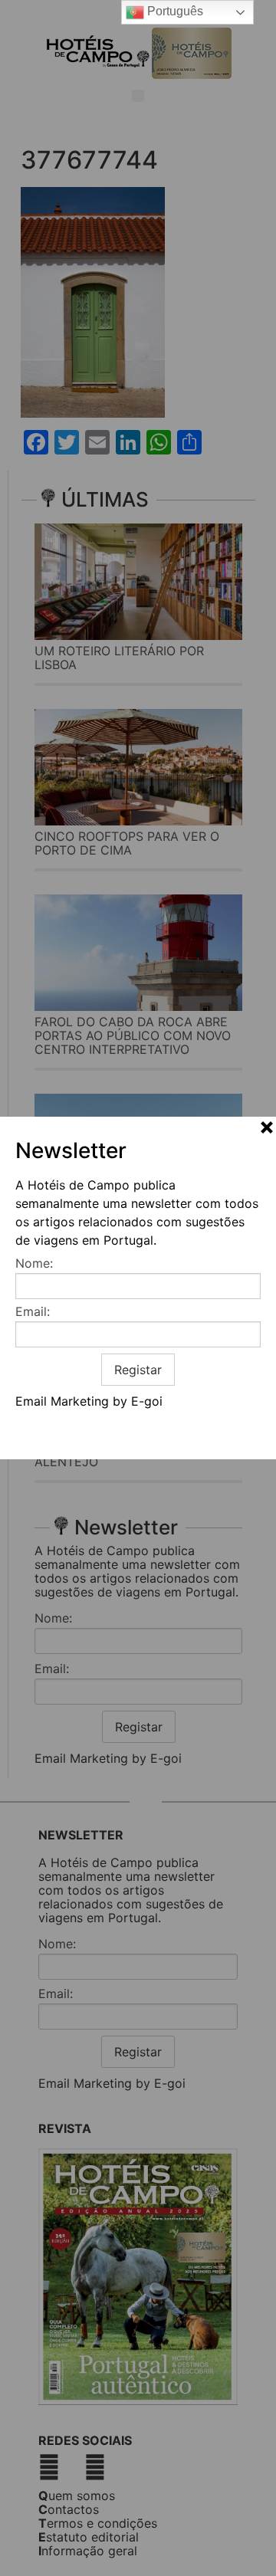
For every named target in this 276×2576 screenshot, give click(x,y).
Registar (138, 1370)
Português (174, 11)
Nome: (34, 1263)
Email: (33, 1311)
